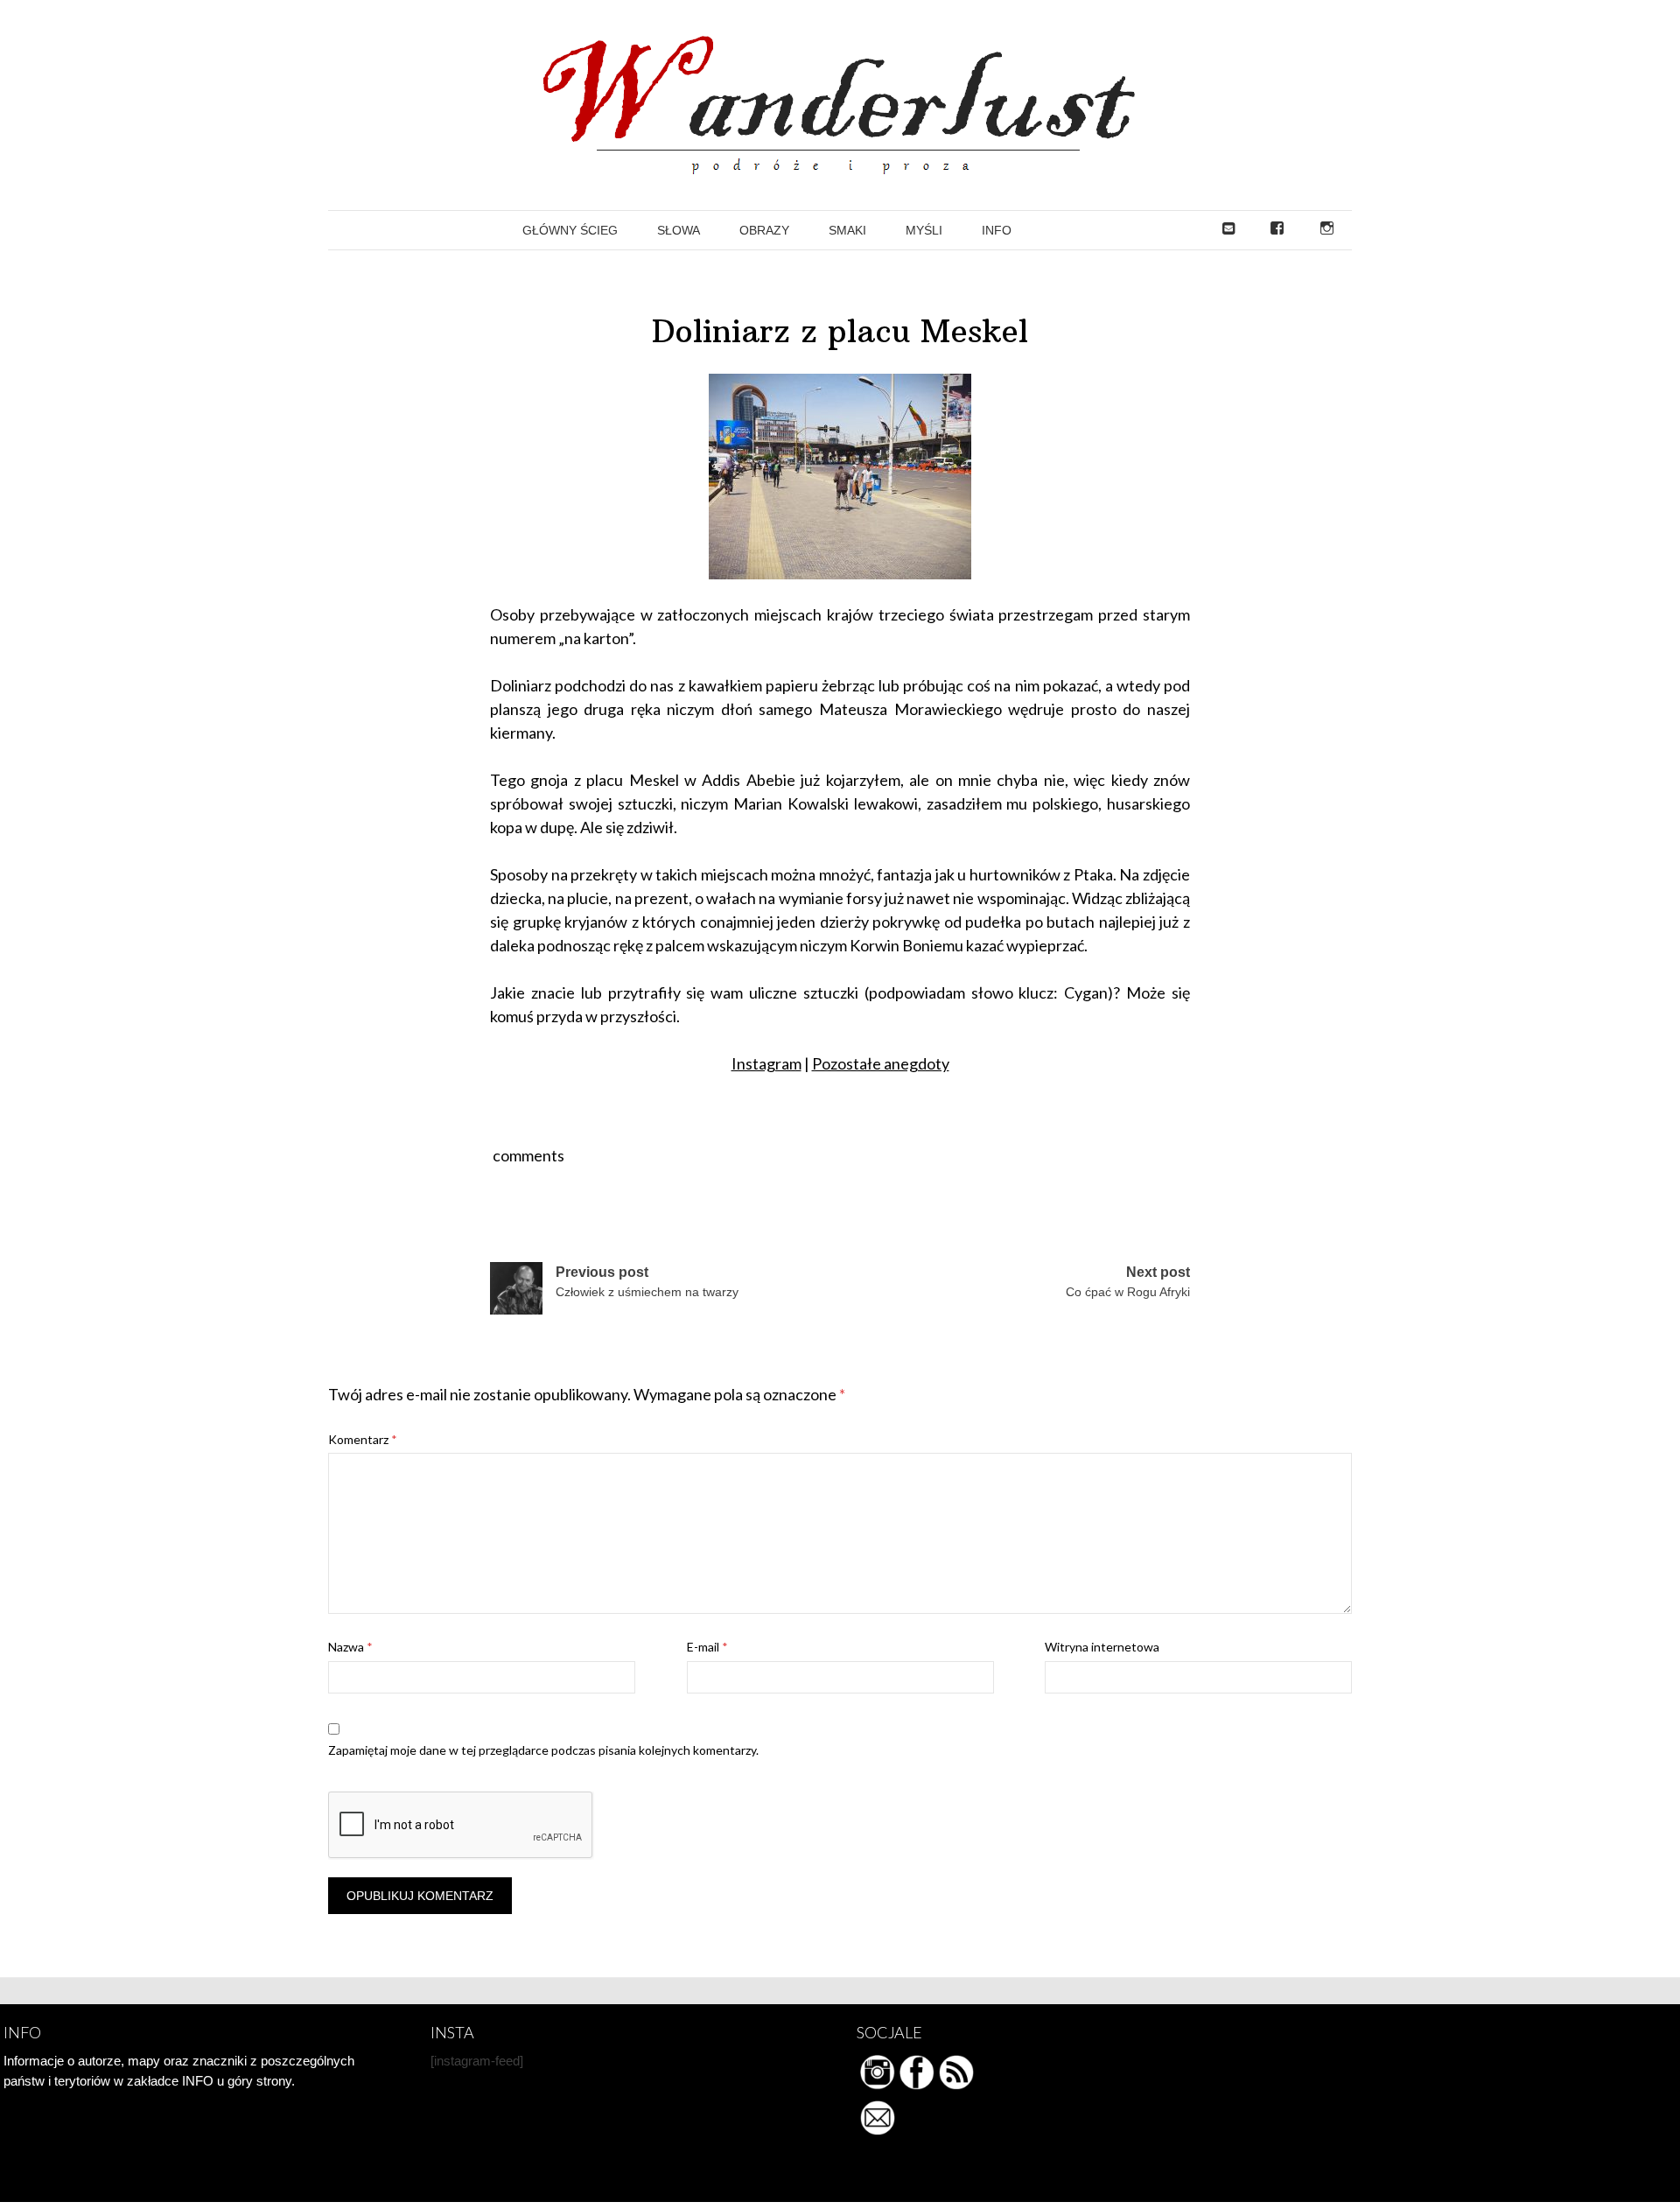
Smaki (847, 230)
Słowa (679, 230)
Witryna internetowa (1102, 1647)
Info (997, 230)
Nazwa (350, 1647)
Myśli (924, 230)
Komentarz (363, 1439)
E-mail (707, 1647)
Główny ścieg (570, 230)
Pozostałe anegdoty (881, 1063)
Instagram (766, 1063)
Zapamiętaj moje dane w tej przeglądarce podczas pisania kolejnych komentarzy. (543, 1750)
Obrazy (764, 230)
